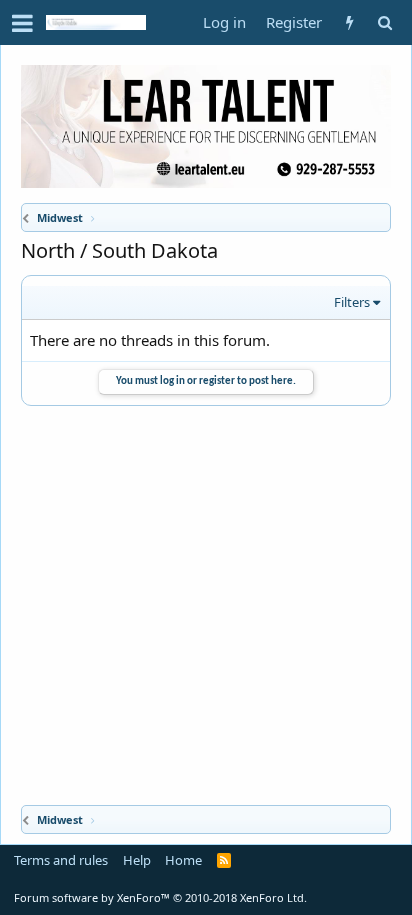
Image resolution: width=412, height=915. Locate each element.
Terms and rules (61, 860)
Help (137, 860)
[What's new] (349, 22)
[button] (22, 23)
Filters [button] (352, 302)
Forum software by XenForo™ (160, 897)
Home (183, 860)
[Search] (384, 22)
